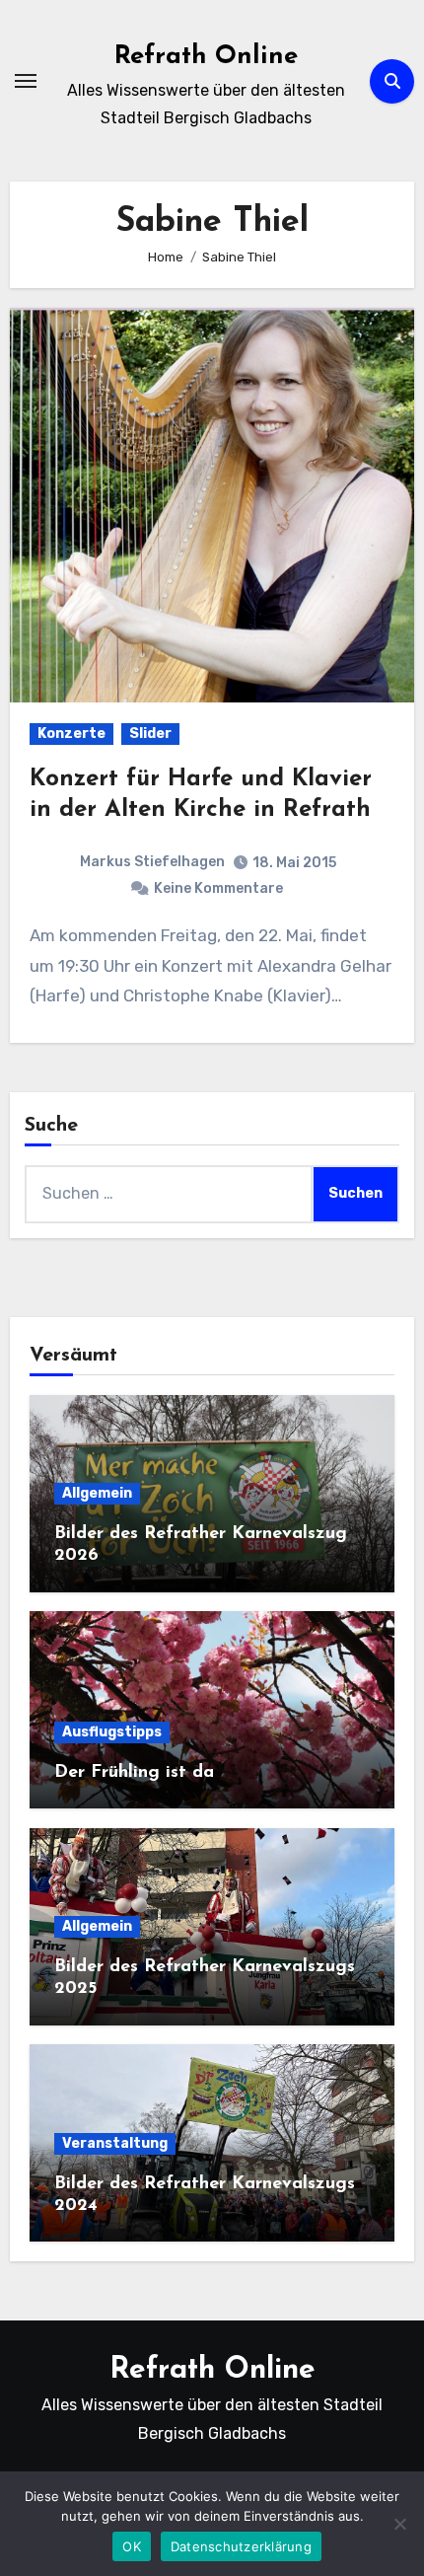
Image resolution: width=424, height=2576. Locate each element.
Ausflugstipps (112, 1732)
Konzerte (71, 734)
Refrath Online (206, 57)
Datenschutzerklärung (241, 2546)
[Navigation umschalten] (26, 81)
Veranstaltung (115, 2143)
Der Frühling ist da (134, 1773)
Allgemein (97, 1493)
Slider (150, 734)
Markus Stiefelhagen (152, 862)
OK (132, 2546)
